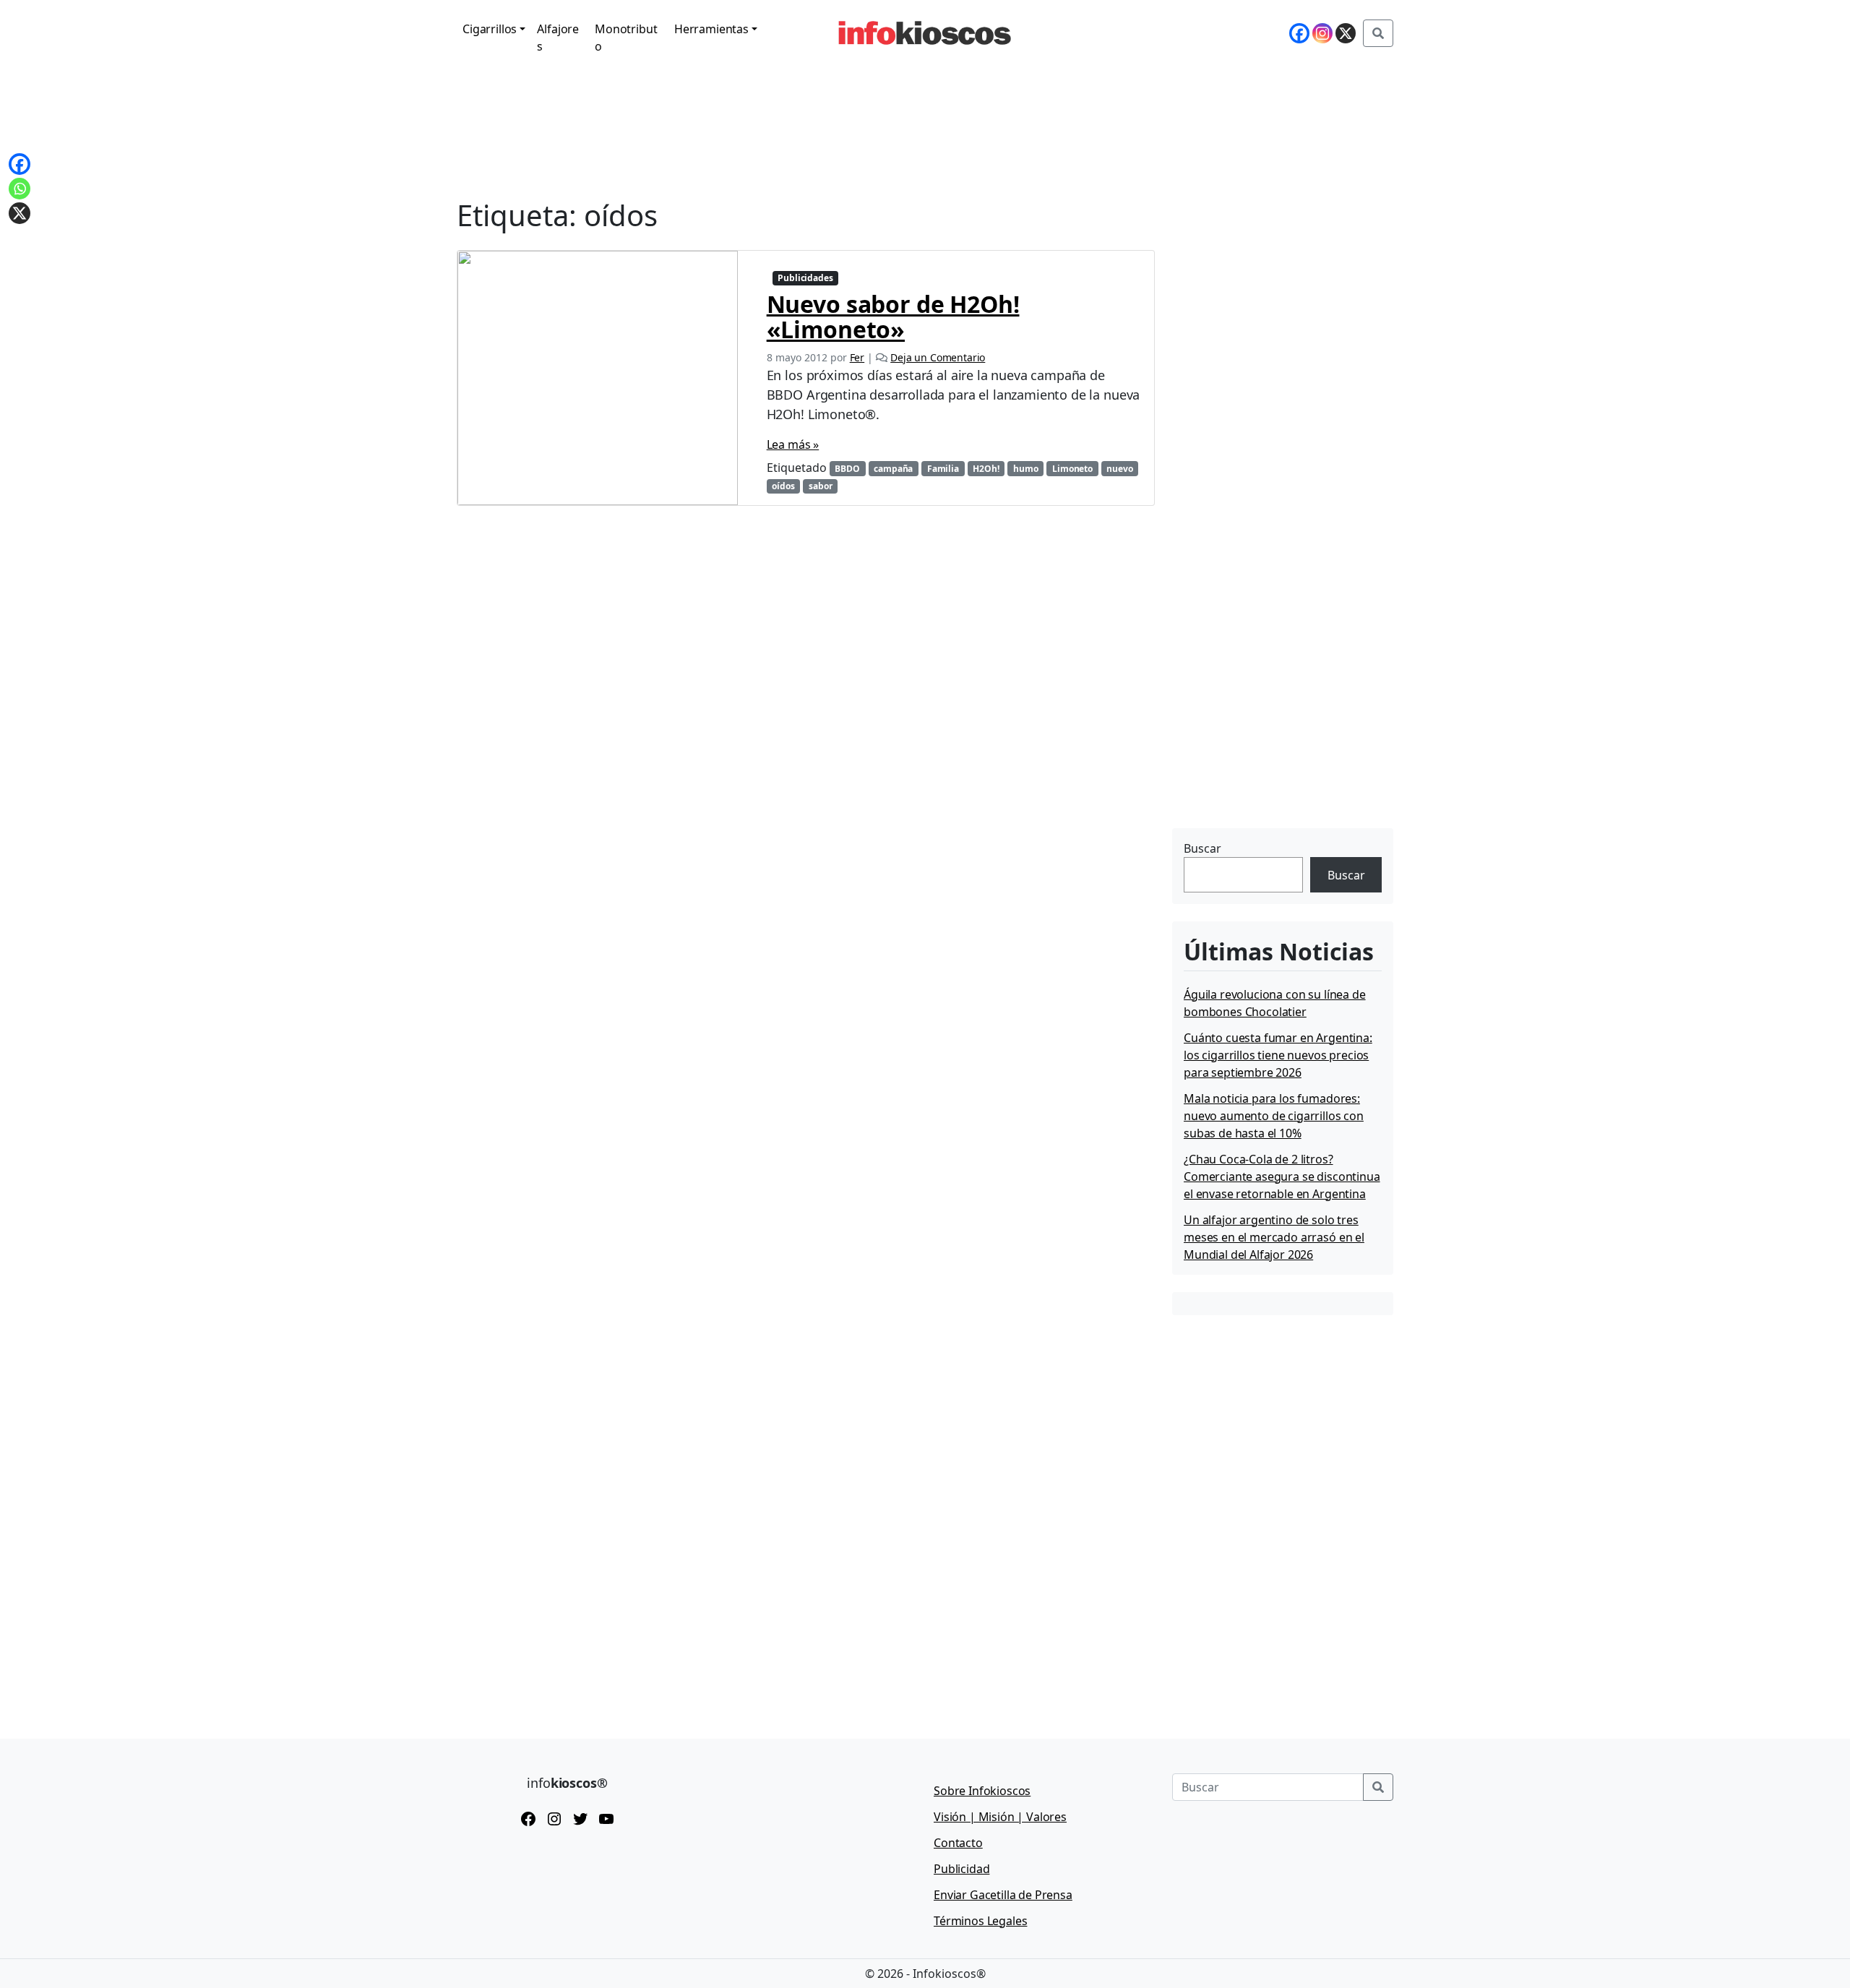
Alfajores (558, 38)
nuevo (1119, 469)
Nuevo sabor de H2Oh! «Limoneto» (893, 317)
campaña (893, 469)
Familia (943, 469)
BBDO (847, 469)
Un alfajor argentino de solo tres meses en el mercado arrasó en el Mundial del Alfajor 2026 (1274, 1237)
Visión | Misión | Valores (1000, 1817)
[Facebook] (1299, 33)
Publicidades (805, 278)
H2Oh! (986, 469)
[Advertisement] (1281, 733)
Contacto (958, 1843)
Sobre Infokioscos (982, 1791)
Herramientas (711, 29)
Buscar (1202, 848)
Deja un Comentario (938, 357)
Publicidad (961, 1869)
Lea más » (793, 444)
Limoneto (1072, 469)
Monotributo (626, 38)
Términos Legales (980, 1921)
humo (1025, 469)
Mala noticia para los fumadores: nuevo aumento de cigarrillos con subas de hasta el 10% (1274, 1116)
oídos (783, 486)
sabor (820, 486)
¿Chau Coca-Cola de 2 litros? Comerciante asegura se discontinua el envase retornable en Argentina (1282, 1176)
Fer (857, 357)
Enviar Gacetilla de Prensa (1003, 1895)
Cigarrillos (490, 29)
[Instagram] (1322, 33)
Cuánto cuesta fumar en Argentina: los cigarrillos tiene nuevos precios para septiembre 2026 (1278, 1055)
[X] (1346, 33)
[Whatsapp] (20, 189)
